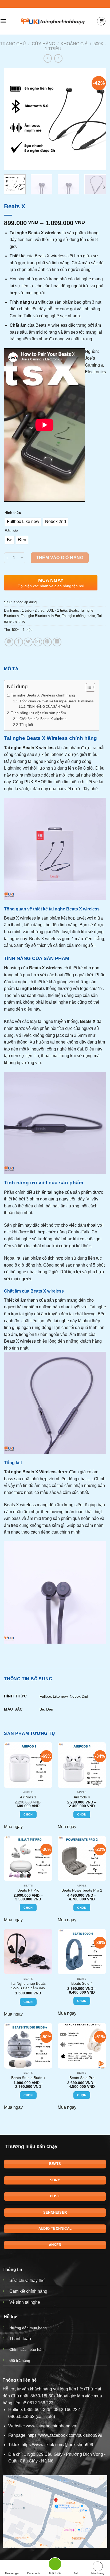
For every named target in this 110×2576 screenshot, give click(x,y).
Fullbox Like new (54, 1696)
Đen (50, 1709)
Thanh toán (20, 2339)
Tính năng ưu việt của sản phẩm (38, 713)
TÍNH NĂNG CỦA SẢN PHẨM (48, 707)
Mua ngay (13, 1827)
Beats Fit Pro (28, 1890)
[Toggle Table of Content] (88, 687)
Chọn (28, 1814)
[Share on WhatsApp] (9, 642)
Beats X (30, 748)
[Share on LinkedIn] (57, 642)
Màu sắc (11, 531)
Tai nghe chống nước (78, 616)
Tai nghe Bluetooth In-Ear (40, 616)
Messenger (12, 2573)
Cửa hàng (43, 44)
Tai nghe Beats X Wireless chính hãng (43, 695)
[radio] (23, 522)
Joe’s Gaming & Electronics (95, 365)
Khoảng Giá (74, 44)
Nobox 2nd (79, 1696)
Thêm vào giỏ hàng (60, 558)
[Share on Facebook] (19, 642)
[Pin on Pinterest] (47, 642)
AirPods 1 (28, 1797)
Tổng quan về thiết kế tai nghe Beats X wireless (57, 701)
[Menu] (3, 21)
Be (42, 1709)
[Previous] (13, 119)
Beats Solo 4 (82, 1984)
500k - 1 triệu (57, 610)
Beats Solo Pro (82, 2078)
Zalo (76, 2573)
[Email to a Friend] (38, 642)
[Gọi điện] (55, 2565)
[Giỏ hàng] (101, 21)
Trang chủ (13, 44)
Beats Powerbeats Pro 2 (82, 1890)
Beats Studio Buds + (28, 2078)
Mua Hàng (98, 2573)
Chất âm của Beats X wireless (43, 719)
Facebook (34, 2573)
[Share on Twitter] (28, 642)
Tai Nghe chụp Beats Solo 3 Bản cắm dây (28, 1986)
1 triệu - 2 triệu (33, 610)
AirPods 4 (82, 1797)
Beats (73, 610)
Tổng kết (26, 725)
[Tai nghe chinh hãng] (53, 21)
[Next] (97, 119)
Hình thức (13, 513)
